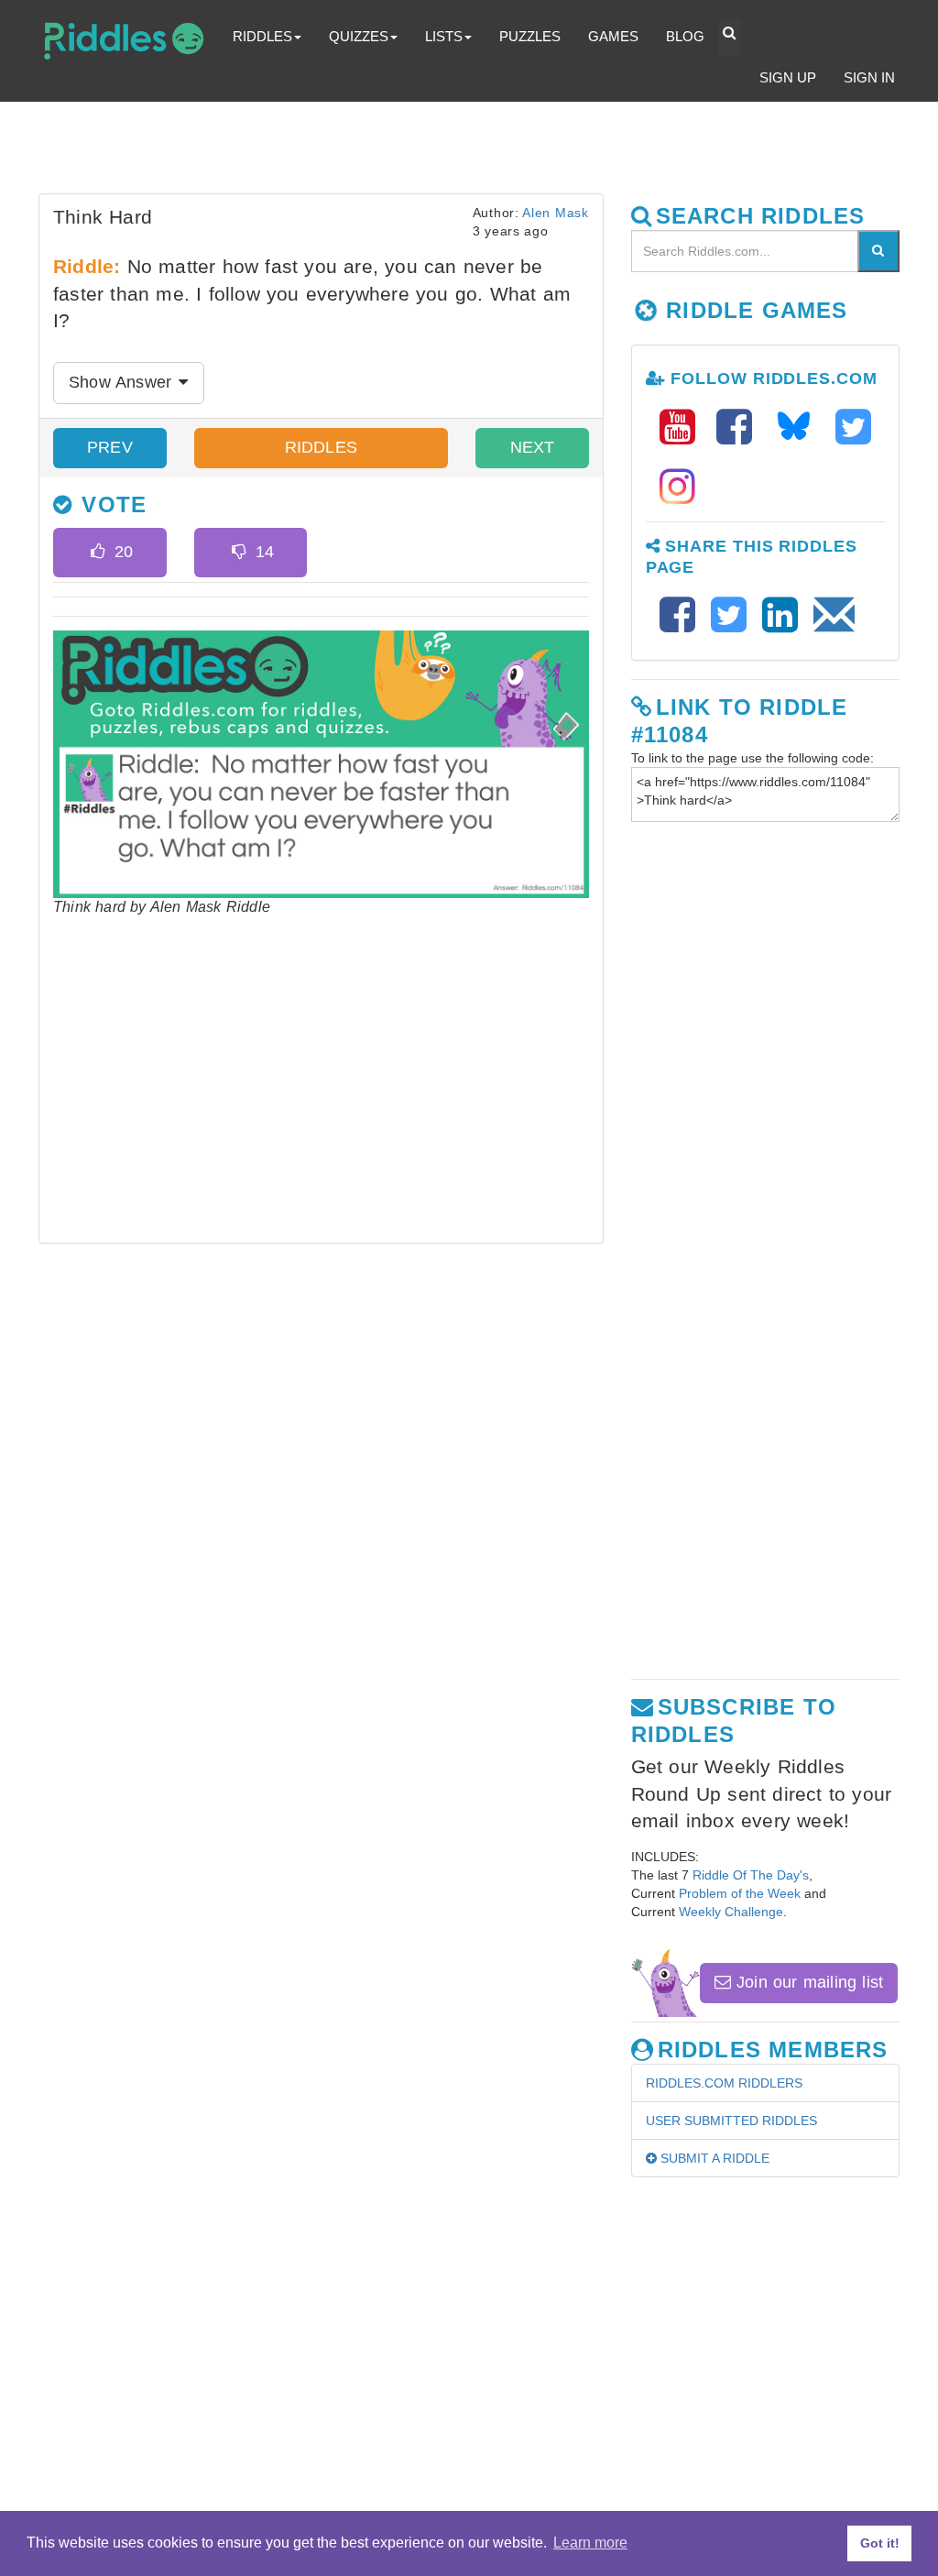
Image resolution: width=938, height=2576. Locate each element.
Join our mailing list (807, 1982)
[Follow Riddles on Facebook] (740, 428)
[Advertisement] (483, 152)
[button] (729, 38)
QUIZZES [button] (359, 36)
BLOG (685, 36)
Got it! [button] (880, 2543)
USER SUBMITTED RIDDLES (731, 2121)
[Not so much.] (239, 553)
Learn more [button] (590, 2543)
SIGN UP (788, 77)
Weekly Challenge (731, 1912)
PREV (110, 447)
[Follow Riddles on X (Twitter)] (853, 428)
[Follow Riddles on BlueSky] (800, 428)
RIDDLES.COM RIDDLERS (724, 2083)
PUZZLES (530, 36)
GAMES (613, 36)
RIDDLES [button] (262, 36)
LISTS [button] (444, 36)
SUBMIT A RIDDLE (713, 2158)
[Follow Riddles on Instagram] (677, 487)
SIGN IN (869, 77)
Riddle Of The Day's (751, 1875)
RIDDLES (321, 447)
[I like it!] (98, 553)
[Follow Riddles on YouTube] (683, 428)
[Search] (878, 251)
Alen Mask (555, 213)
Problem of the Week (740, 1893)
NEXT (532, 447)
